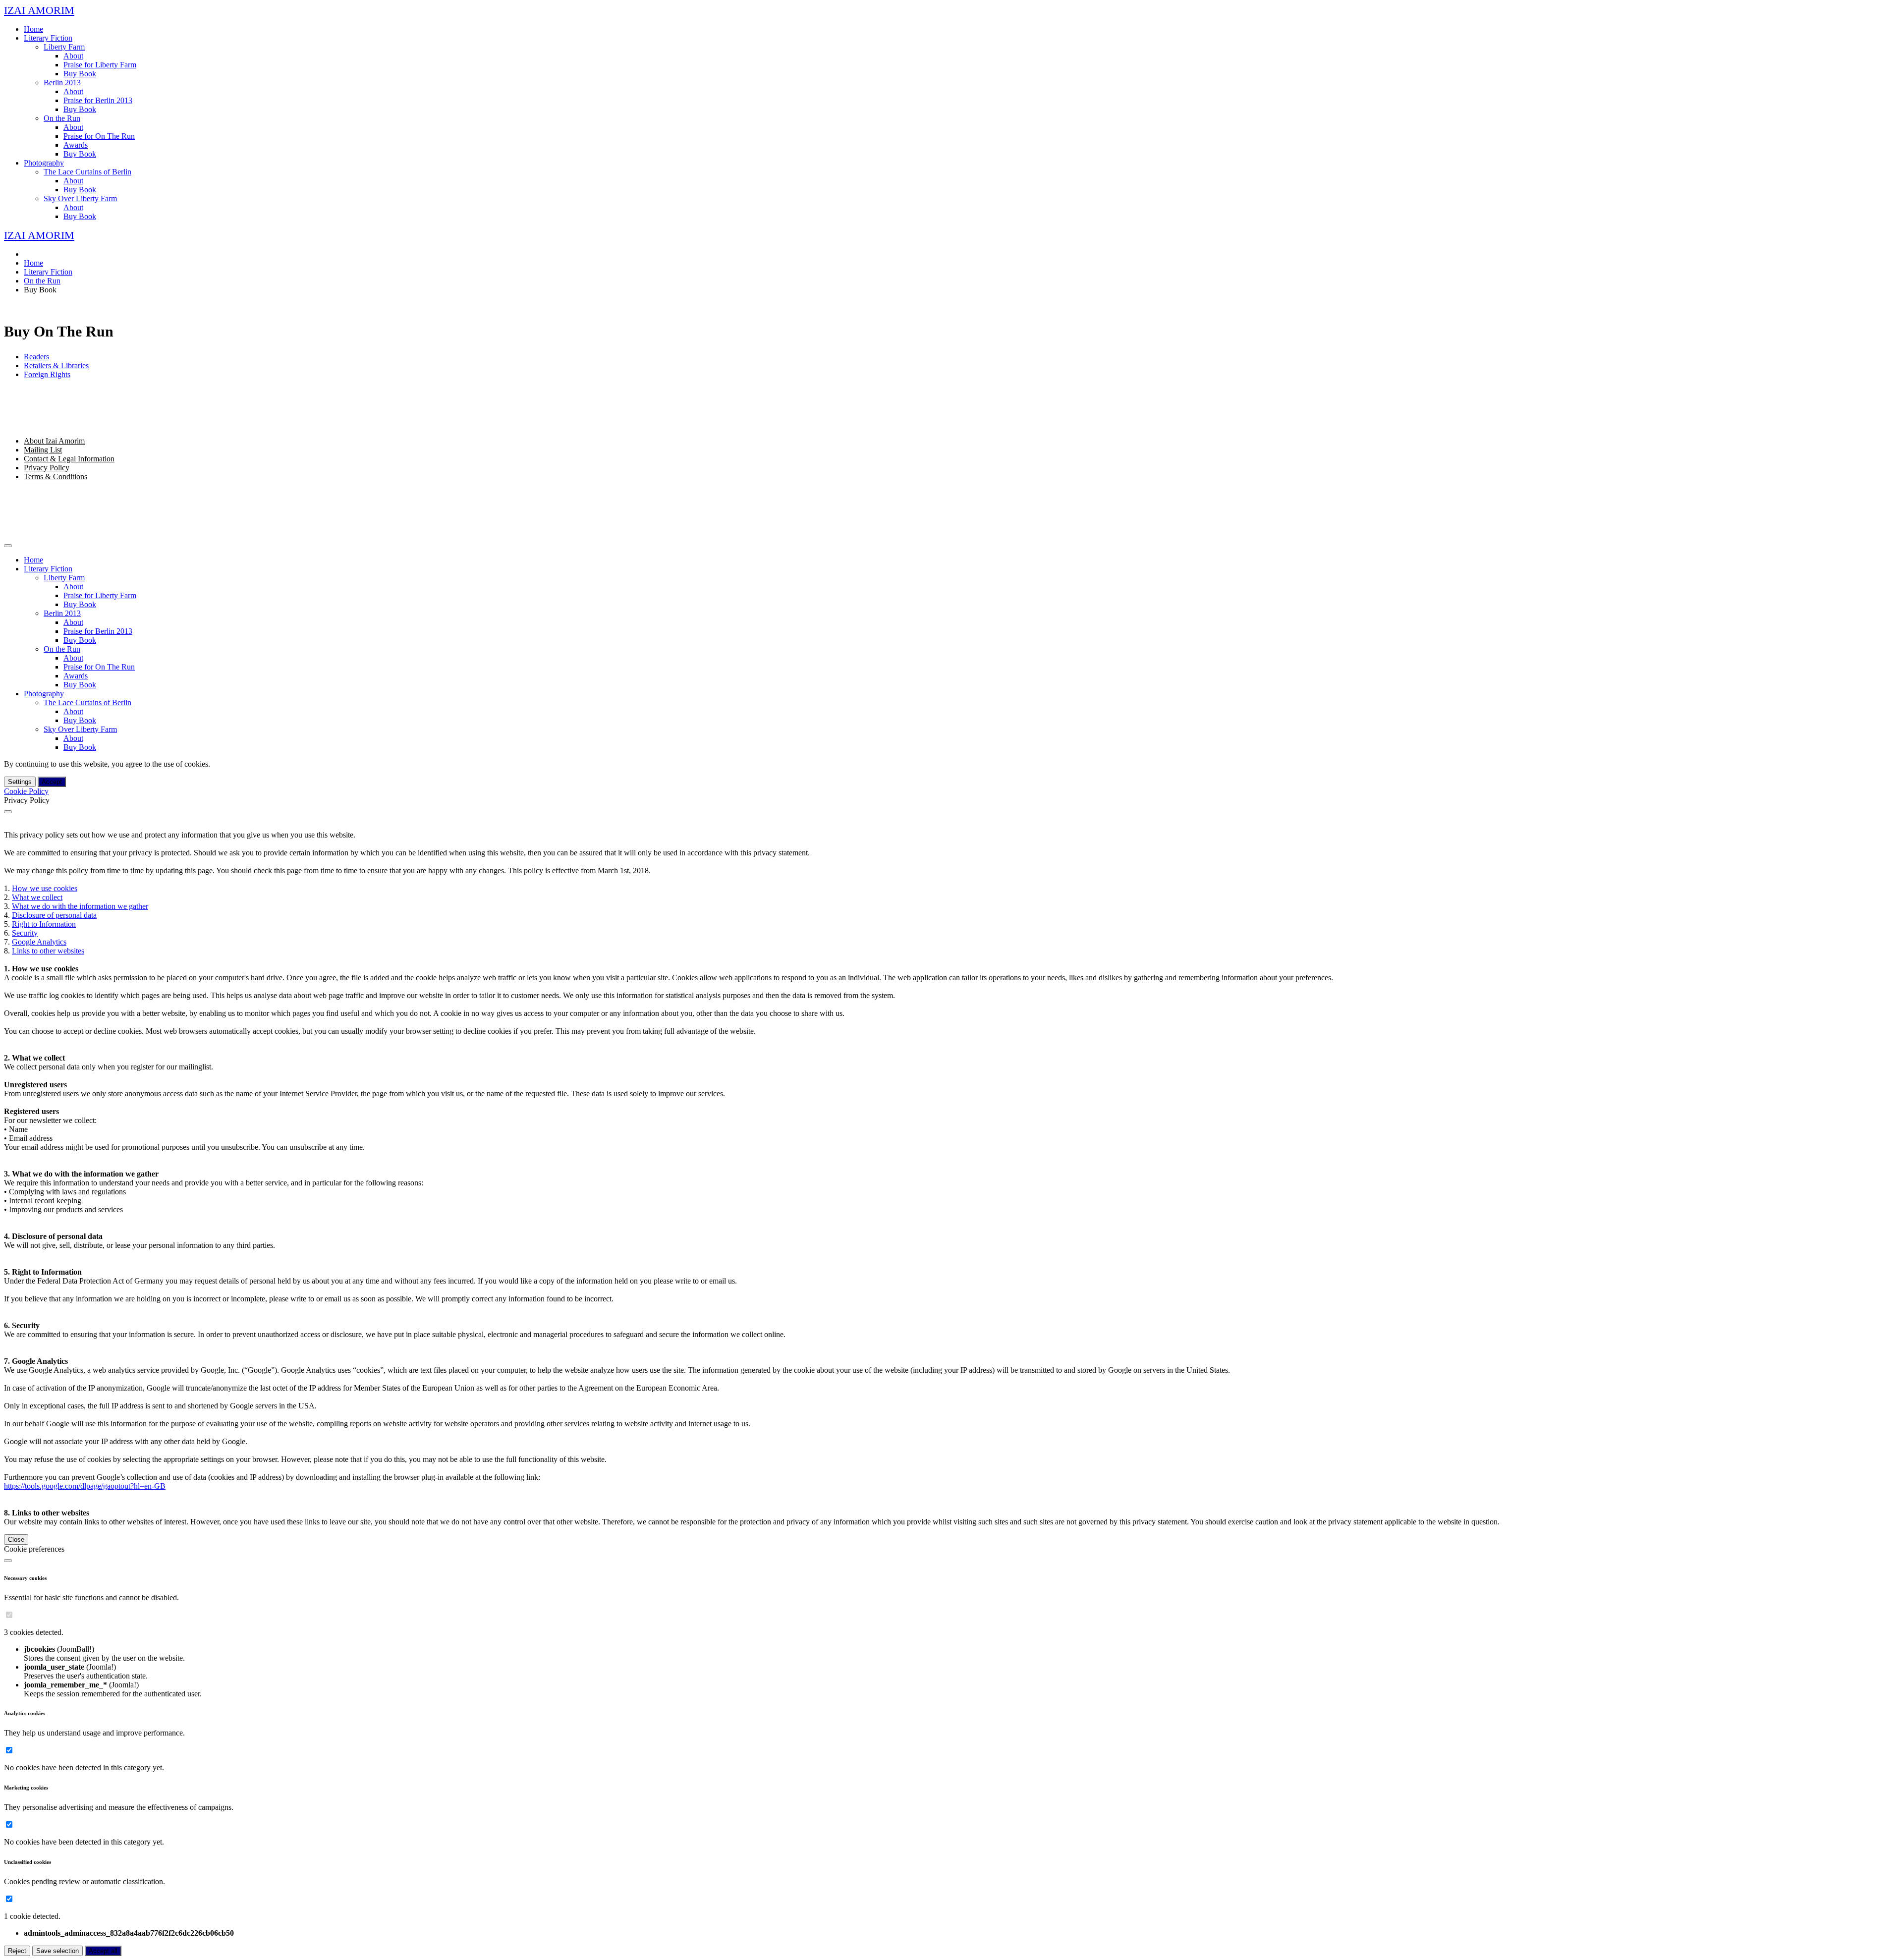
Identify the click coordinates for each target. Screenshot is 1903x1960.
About (73, 56)
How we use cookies (45, 888)
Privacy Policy (47, 468)
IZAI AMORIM (39, 10)
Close (16, 1540)
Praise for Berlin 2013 (98, 100)
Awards (76, 145)
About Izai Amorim (54, 441)
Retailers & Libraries (56, 365)
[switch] (9, 1615)
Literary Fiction (48, 38)
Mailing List (43, 450)
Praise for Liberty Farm (100, 65)
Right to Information (44, 924)
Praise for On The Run (99, 136)
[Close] (8, 812)
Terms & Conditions (56, 476)
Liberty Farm (64, 47)
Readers (36, 357)
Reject (17, 1951)
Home (33, 29)
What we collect (37, 897)
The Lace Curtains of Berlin (87, 172)
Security (25, 933)
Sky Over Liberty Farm (80, 198)
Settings (20, 782)
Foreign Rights (47, 374)
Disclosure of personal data (54, 915)
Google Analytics (39, 942)
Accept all (103, 1951)
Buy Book (80, 74)
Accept (52, 782)
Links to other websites (48, 951)
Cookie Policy (26, 791)
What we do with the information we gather (80, 906)
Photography (44, 163)
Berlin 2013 (62, 83)
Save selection (57, 1951)
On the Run (62, 118)
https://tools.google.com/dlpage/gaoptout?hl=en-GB (85, 1486)
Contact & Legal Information (69, 459)
